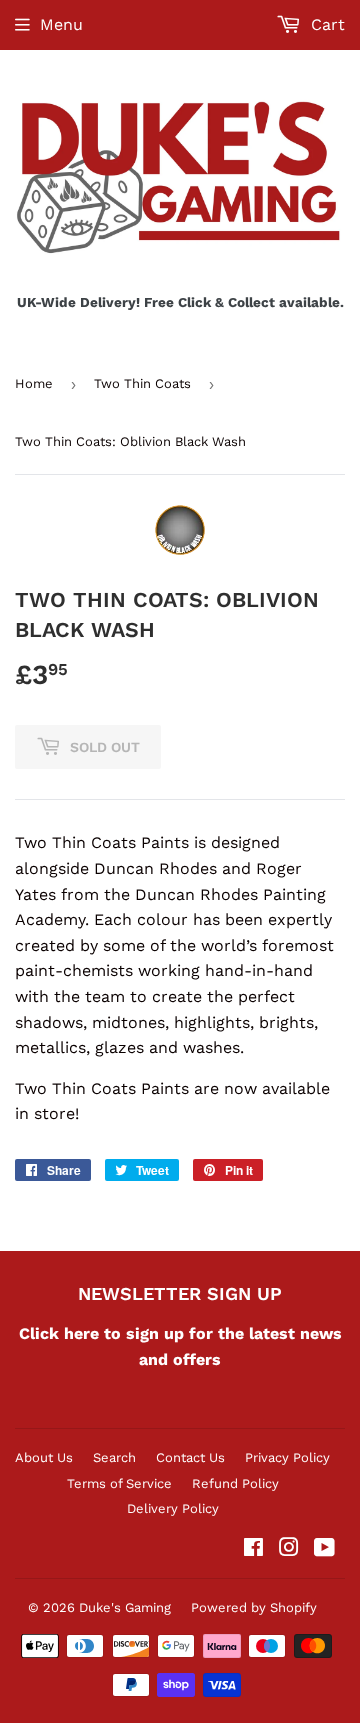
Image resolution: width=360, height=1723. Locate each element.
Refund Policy (235, 1483)
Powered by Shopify (254, 1607)
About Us (44, 1457)
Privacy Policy (287, 1457)
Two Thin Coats (142, 383)
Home (34, 383)
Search (114, 1457)
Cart (325, 24)
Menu (61, 24)
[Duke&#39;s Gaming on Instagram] (289, 1549)
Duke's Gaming (125, 1607)
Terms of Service (119, 1483)
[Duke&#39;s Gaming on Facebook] (253, 1549)
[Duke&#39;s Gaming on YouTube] (324, 1549)
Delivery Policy (173, 1508)
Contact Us (190, 1457)
